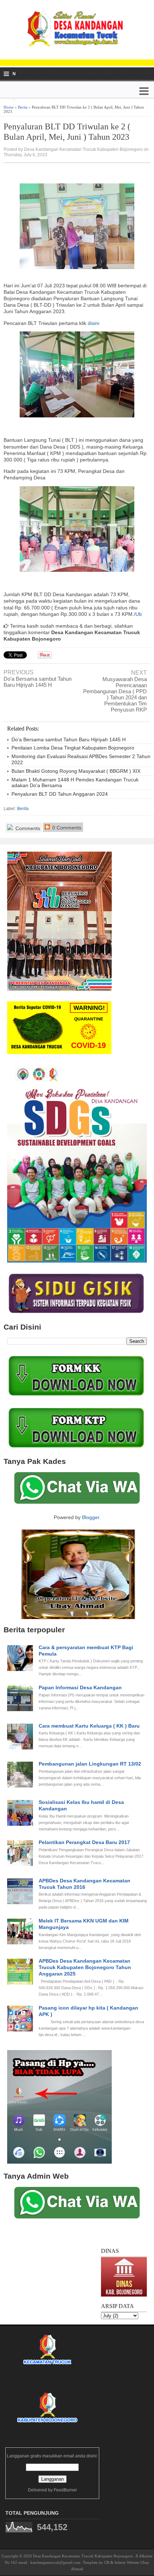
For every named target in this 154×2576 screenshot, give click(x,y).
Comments (27, 828)
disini (93, 323)
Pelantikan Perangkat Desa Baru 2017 (84, 1842)
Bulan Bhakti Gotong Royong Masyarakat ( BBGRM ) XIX (76, 771)
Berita (23, 107)
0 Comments (66, 828)
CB (107, 2562)
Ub (139, 614)
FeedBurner (65, 2490)
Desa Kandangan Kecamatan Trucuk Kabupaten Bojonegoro (83, 2556)
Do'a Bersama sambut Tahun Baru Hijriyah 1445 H (38, 682)
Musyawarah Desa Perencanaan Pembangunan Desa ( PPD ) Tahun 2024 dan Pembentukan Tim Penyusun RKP (115, 694)
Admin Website (127, 2562)
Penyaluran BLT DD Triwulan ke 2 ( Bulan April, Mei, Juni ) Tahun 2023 (67, 132)
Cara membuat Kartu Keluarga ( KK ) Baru (89, 1726)
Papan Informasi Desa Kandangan (80, 1687)
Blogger (91, 1517)
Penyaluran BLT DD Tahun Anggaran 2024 (60, 794)
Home (9, 107)
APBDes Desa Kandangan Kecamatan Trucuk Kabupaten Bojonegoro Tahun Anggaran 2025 (85, 1967)
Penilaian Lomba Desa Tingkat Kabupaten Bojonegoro (73, 748)
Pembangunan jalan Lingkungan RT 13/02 (90, 1764)
